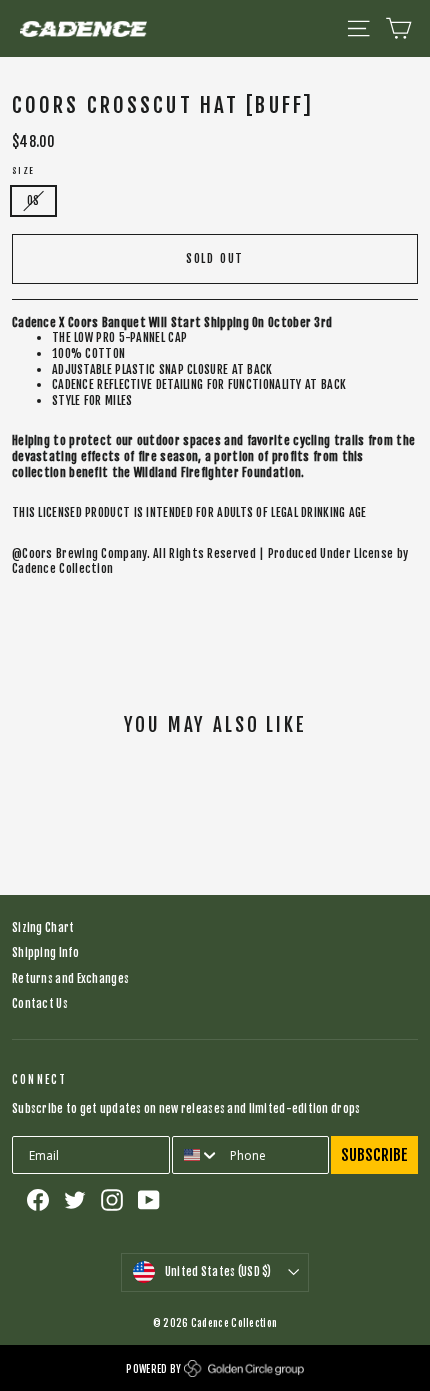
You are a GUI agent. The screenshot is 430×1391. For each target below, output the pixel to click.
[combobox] (196, 1155)
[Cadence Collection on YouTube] (149, 1200)
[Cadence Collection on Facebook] (38, 1200)
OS (33, 201)
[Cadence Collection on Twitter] (75, 1200)
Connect (39, 1080)
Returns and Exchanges (70, 979)
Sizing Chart (43, 928)
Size (23, 171)
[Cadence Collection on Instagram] (112, 1200)
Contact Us (40, 1004)
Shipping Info (45, 953)
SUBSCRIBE (374, 1155)
